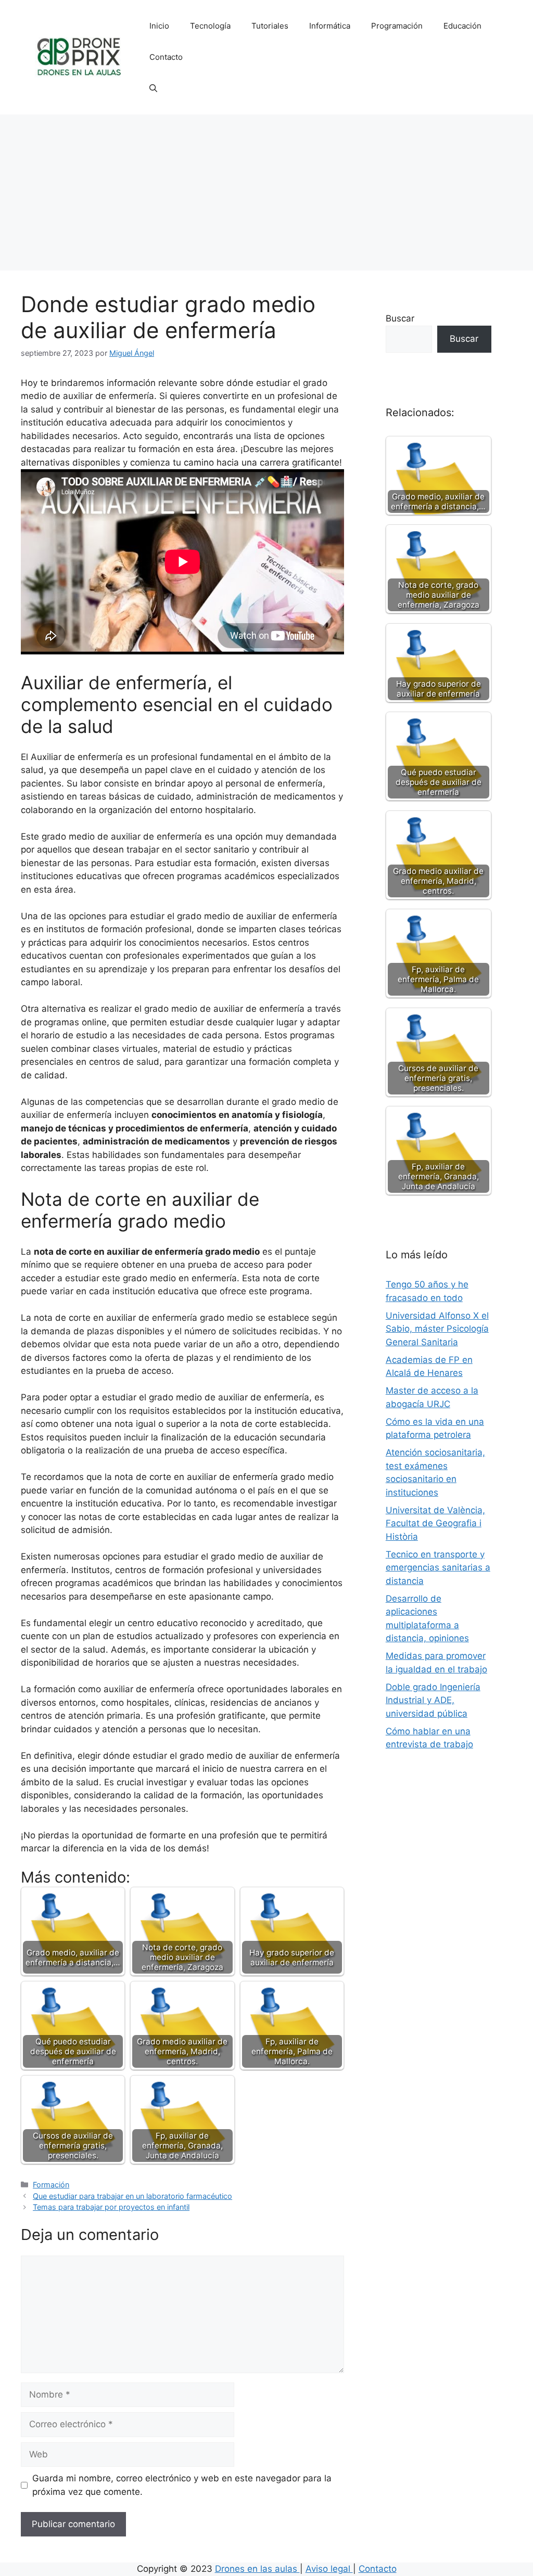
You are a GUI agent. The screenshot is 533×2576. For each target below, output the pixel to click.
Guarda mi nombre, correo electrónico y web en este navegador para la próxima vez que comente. (182, 2485)
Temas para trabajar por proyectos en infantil (111, 2207)
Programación (397, 26)
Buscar (400, 318)
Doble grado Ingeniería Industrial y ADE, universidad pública (433, 1700)
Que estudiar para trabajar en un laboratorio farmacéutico (132, 2196)
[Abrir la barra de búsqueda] (153, 88)
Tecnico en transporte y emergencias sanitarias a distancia (438, 1568)
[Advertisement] (266, 192)
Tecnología (210, 26)
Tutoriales (270, 26)
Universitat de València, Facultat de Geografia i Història (435, 1523)
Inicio (159, 26)
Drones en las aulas (257, 2569)
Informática (330, 26)
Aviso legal (329, 2569)
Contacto (166, 57)
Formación (51, 2185)
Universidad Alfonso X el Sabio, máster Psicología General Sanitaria (437, 1329)
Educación (462, 26)
